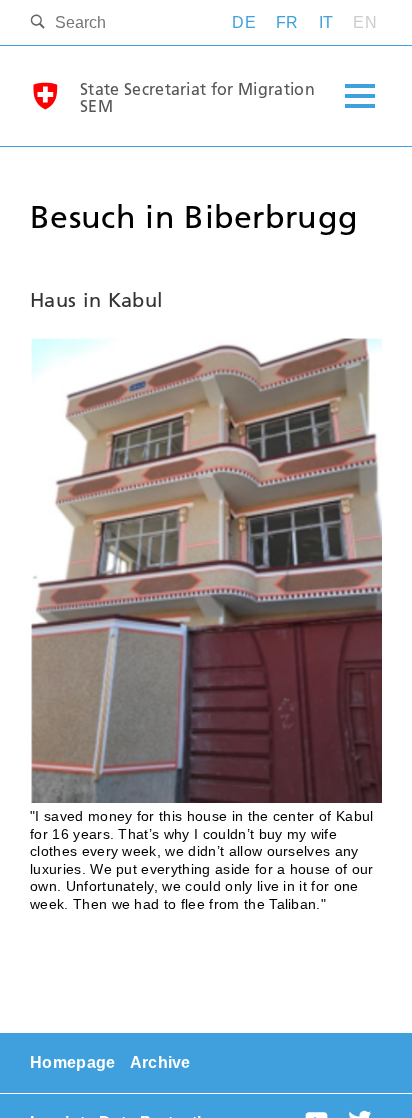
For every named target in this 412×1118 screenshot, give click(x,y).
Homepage (73, 1062)
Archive (160, 1062)
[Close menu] (359, 96)
